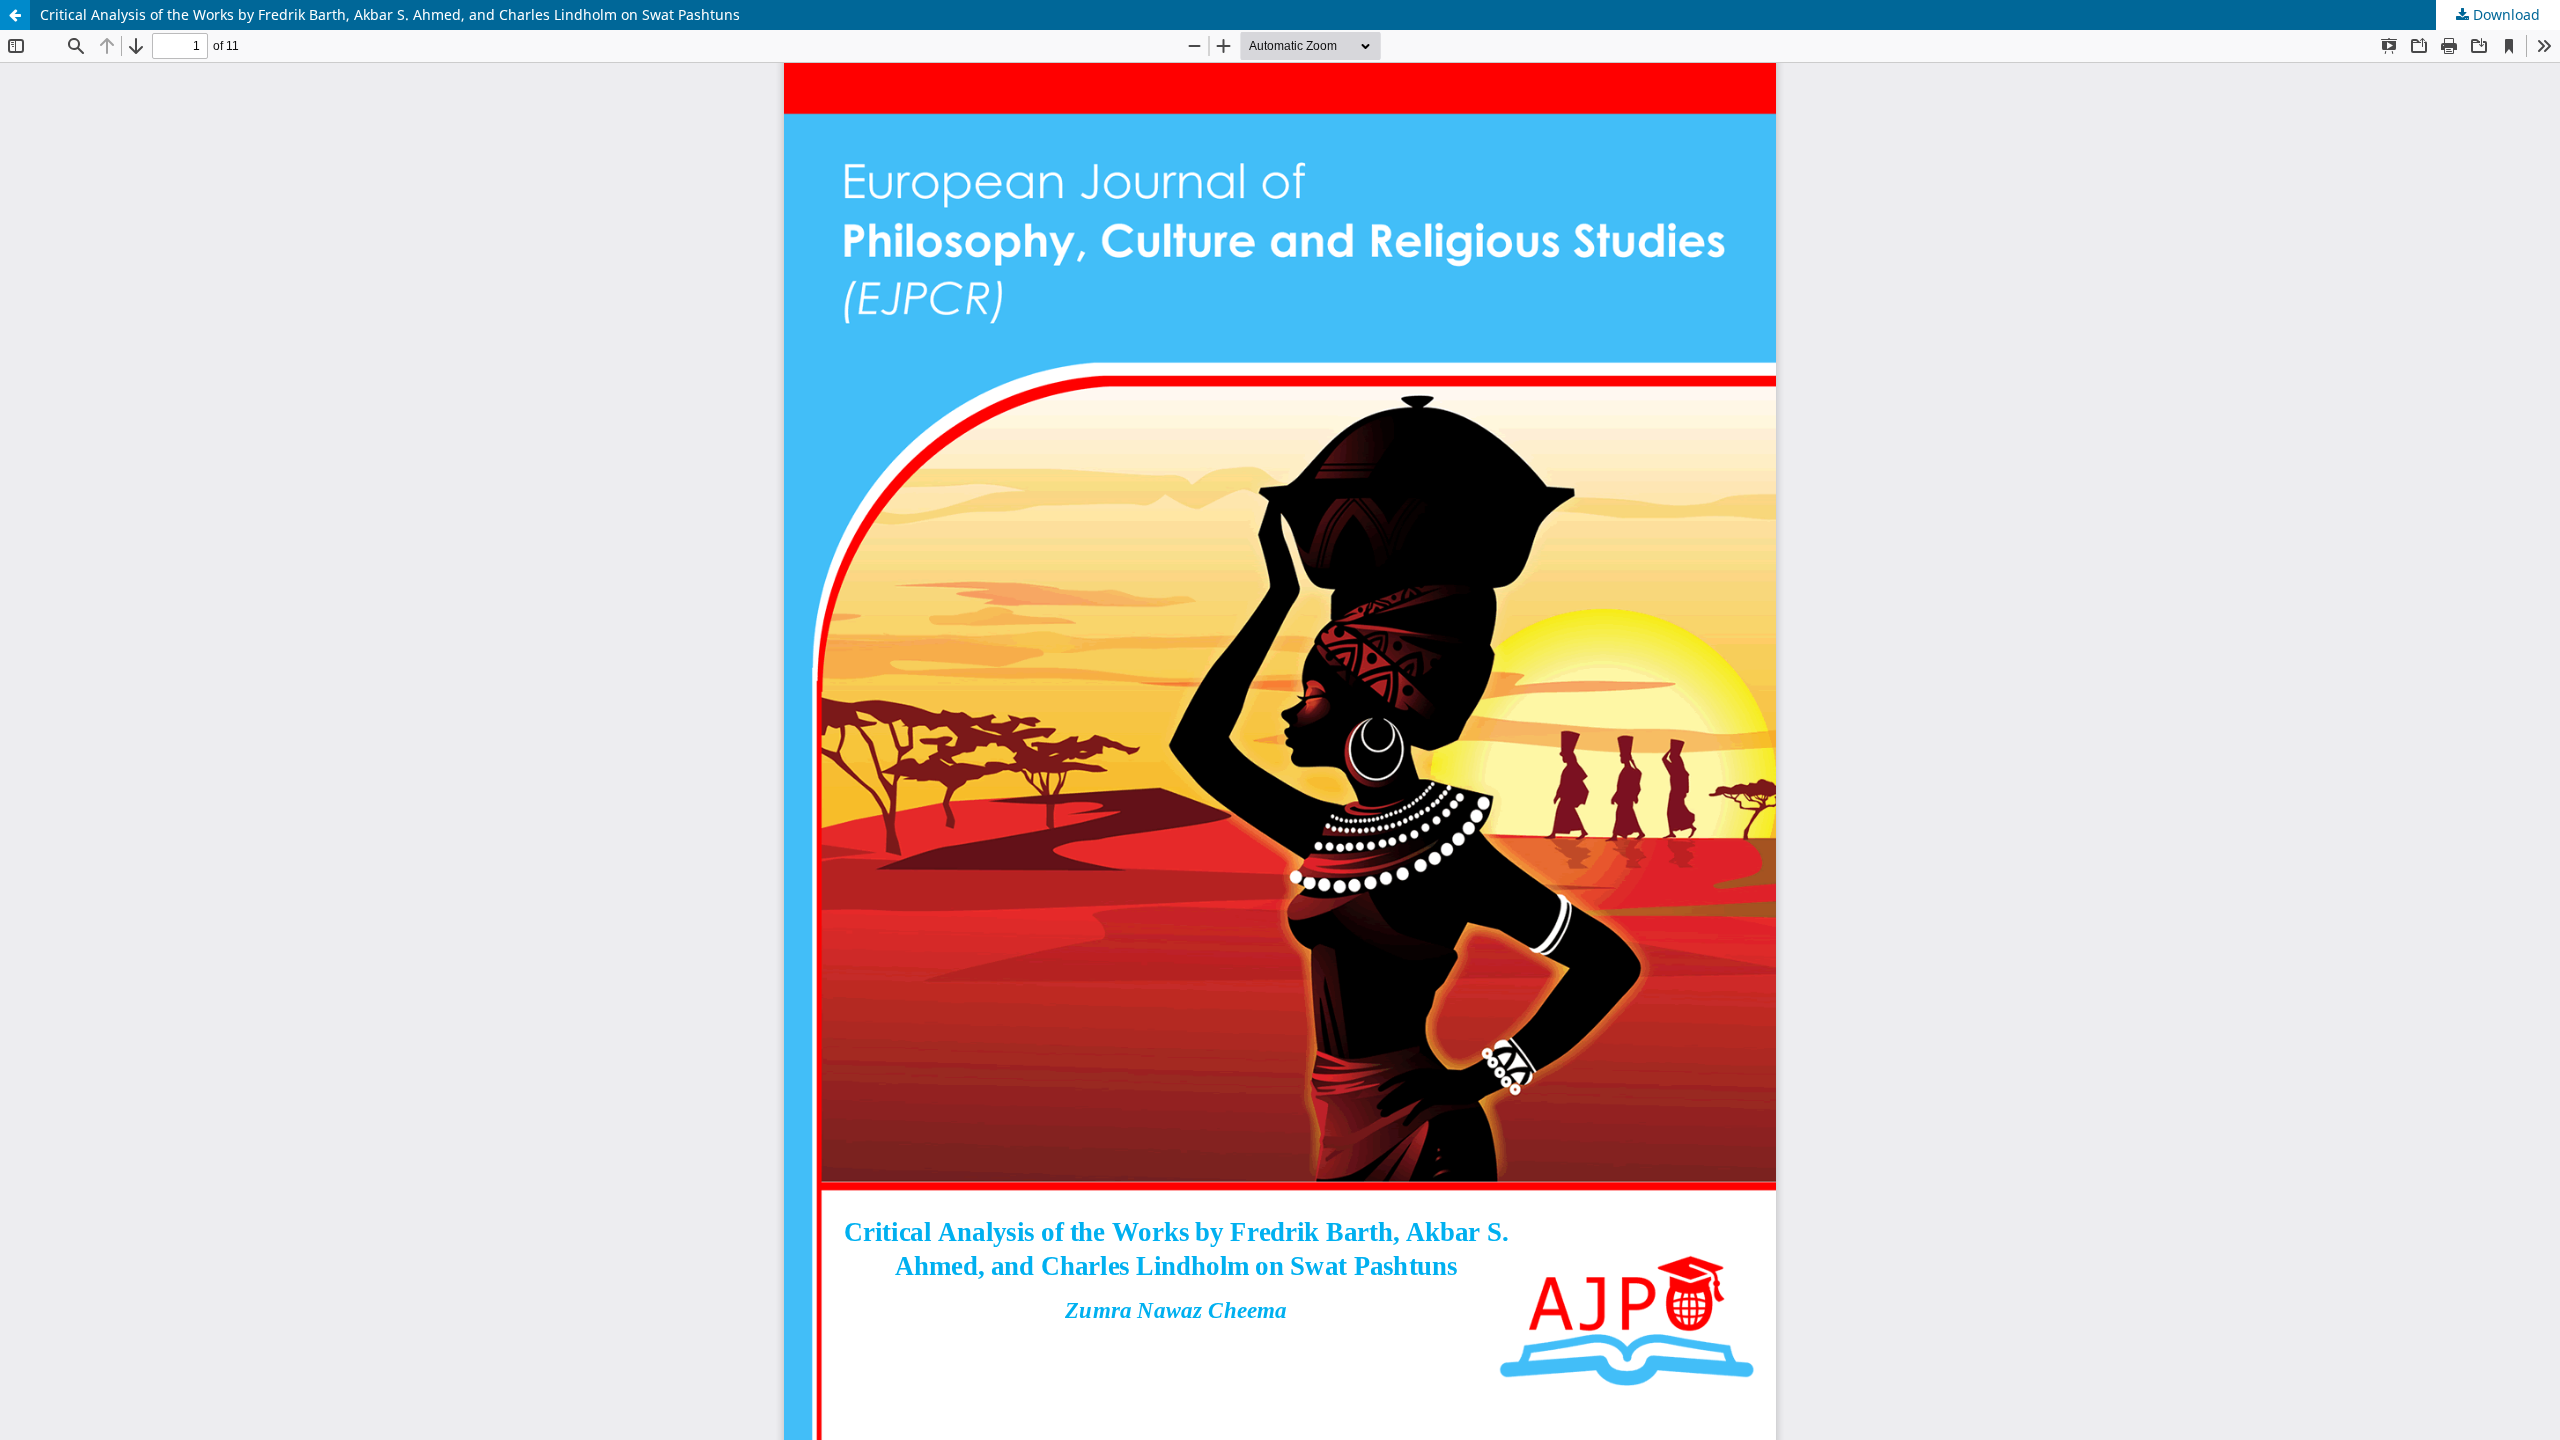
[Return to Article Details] (15, 15)
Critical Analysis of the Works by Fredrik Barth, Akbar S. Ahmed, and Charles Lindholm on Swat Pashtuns (390, 14)
